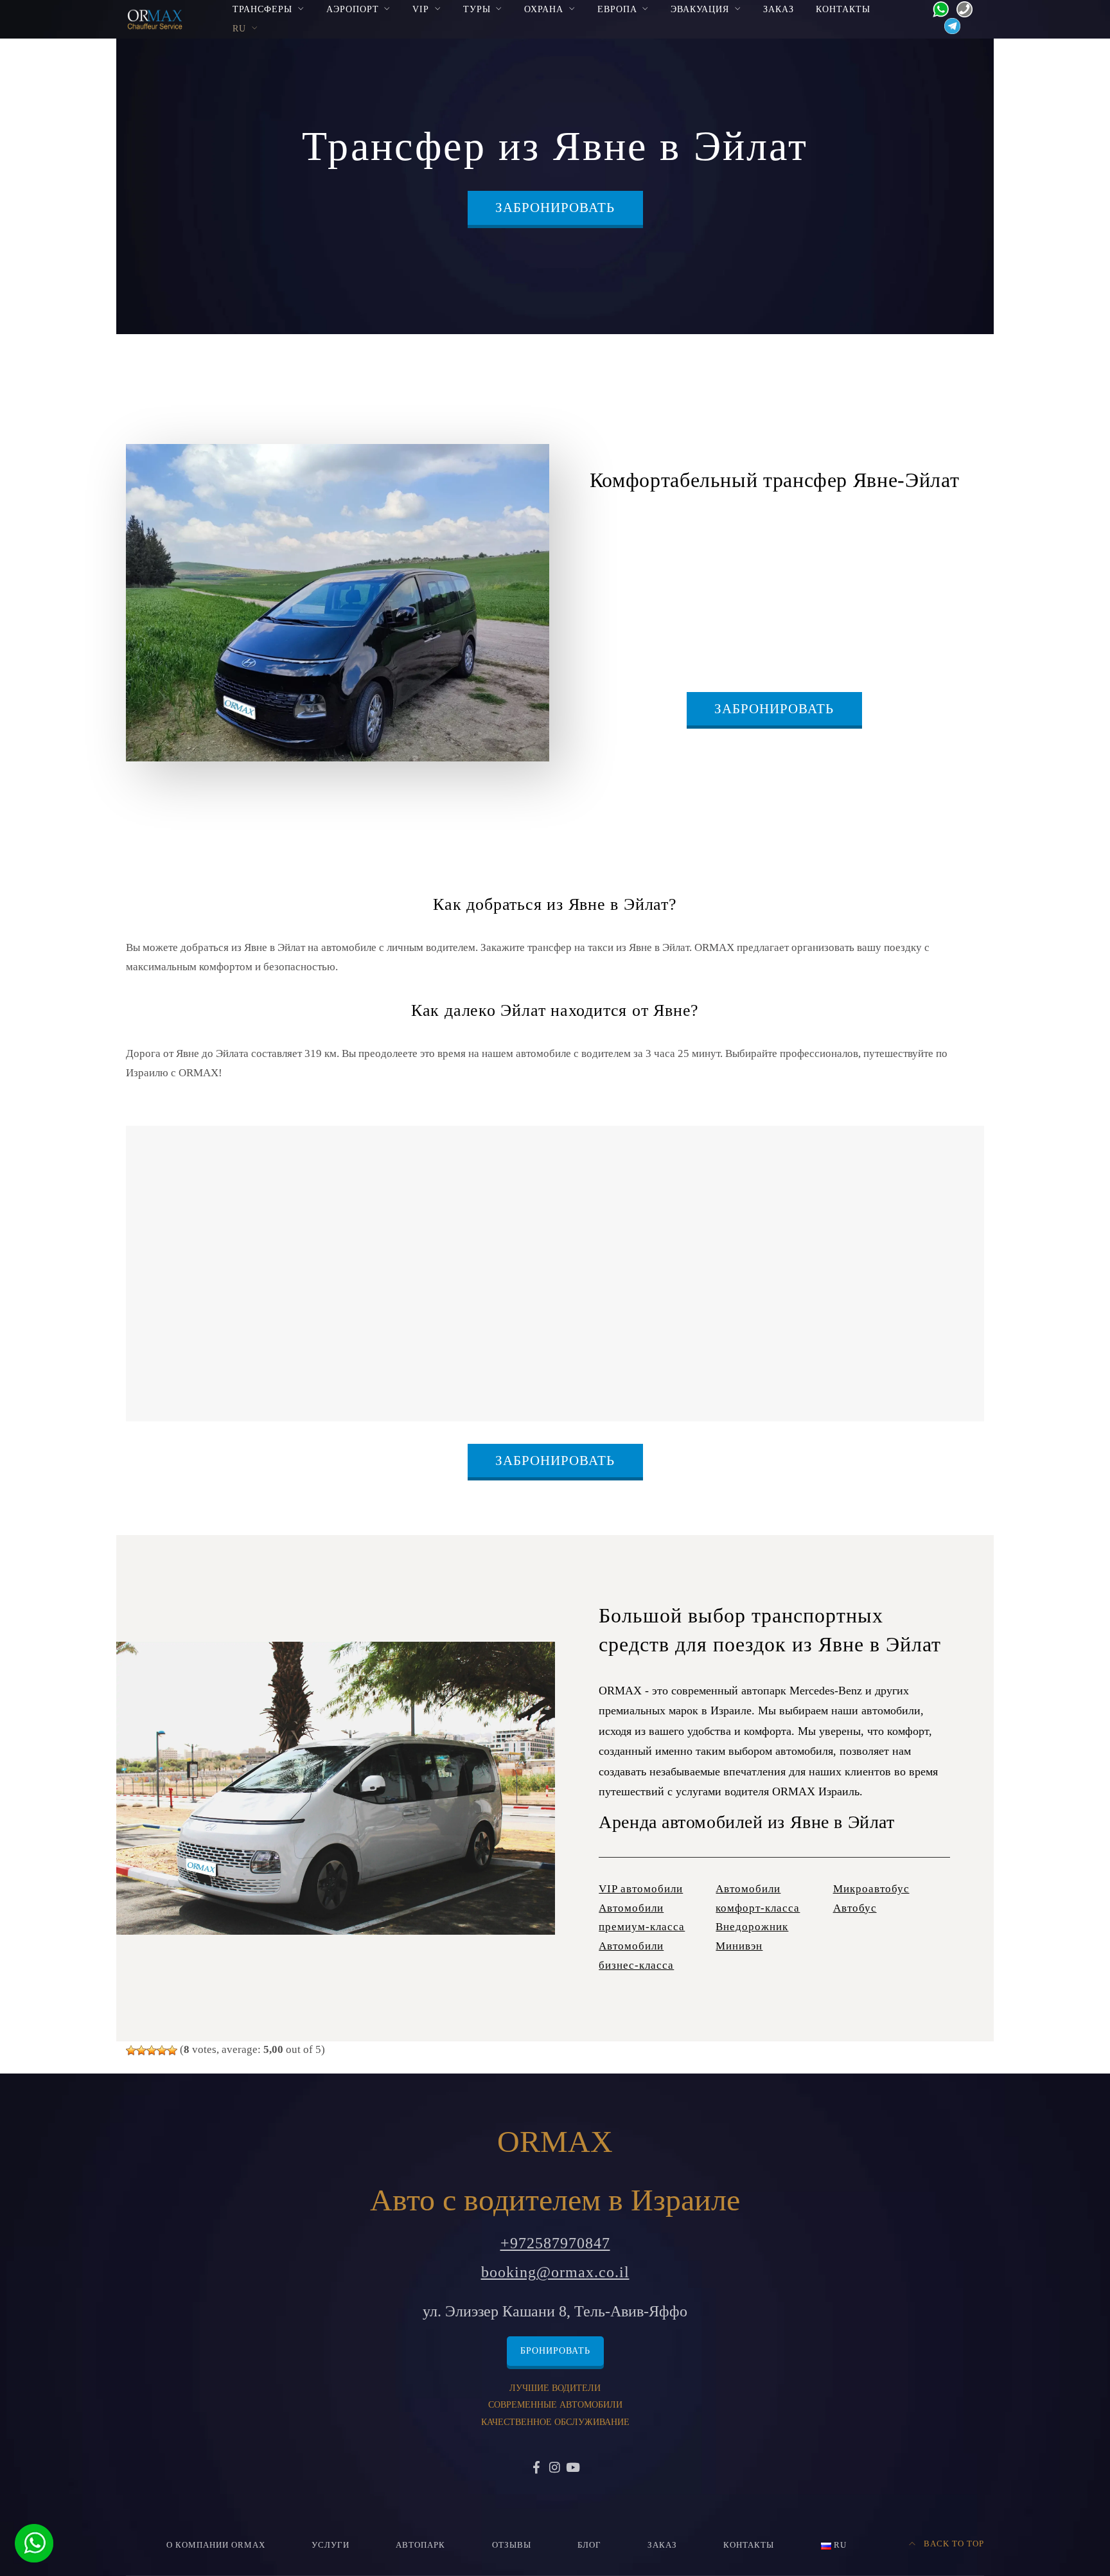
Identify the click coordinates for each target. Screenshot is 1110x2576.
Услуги (330, 2545)
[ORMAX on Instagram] (555, 2468)
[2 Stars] (141, 2050)
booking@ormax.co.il (555, 2272)
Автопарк (420, 2545)
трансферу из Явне (933, 526)
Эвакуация (700, 9)
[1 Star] (131, 2050)
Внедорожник (752, 1927)
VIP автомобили (641, 1889)
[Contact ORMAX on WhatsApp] (937, 8)
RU (239, 28)
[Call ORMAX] (961, 8)
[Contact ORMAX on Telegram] (949, 25)
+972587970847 (555, 2243)
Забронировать (555, 208)
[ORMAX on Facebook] (537, 2468)
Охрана (544, 9)
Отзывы (512, 2545)
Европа (617, 9)
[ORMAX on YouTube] (573, 2468)
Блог (589, 2545)
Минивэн (739, 1946)
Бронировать (555, 2351)
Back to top (953, 2544)
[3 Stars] (152, 2050)
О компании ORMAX (216, 2545)
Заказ (779, 9)
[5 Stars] (172, 2050)
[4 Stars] (162, 2050)
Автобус (855, 1908)
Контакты (843, 9)
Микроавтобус (871, 1889)
